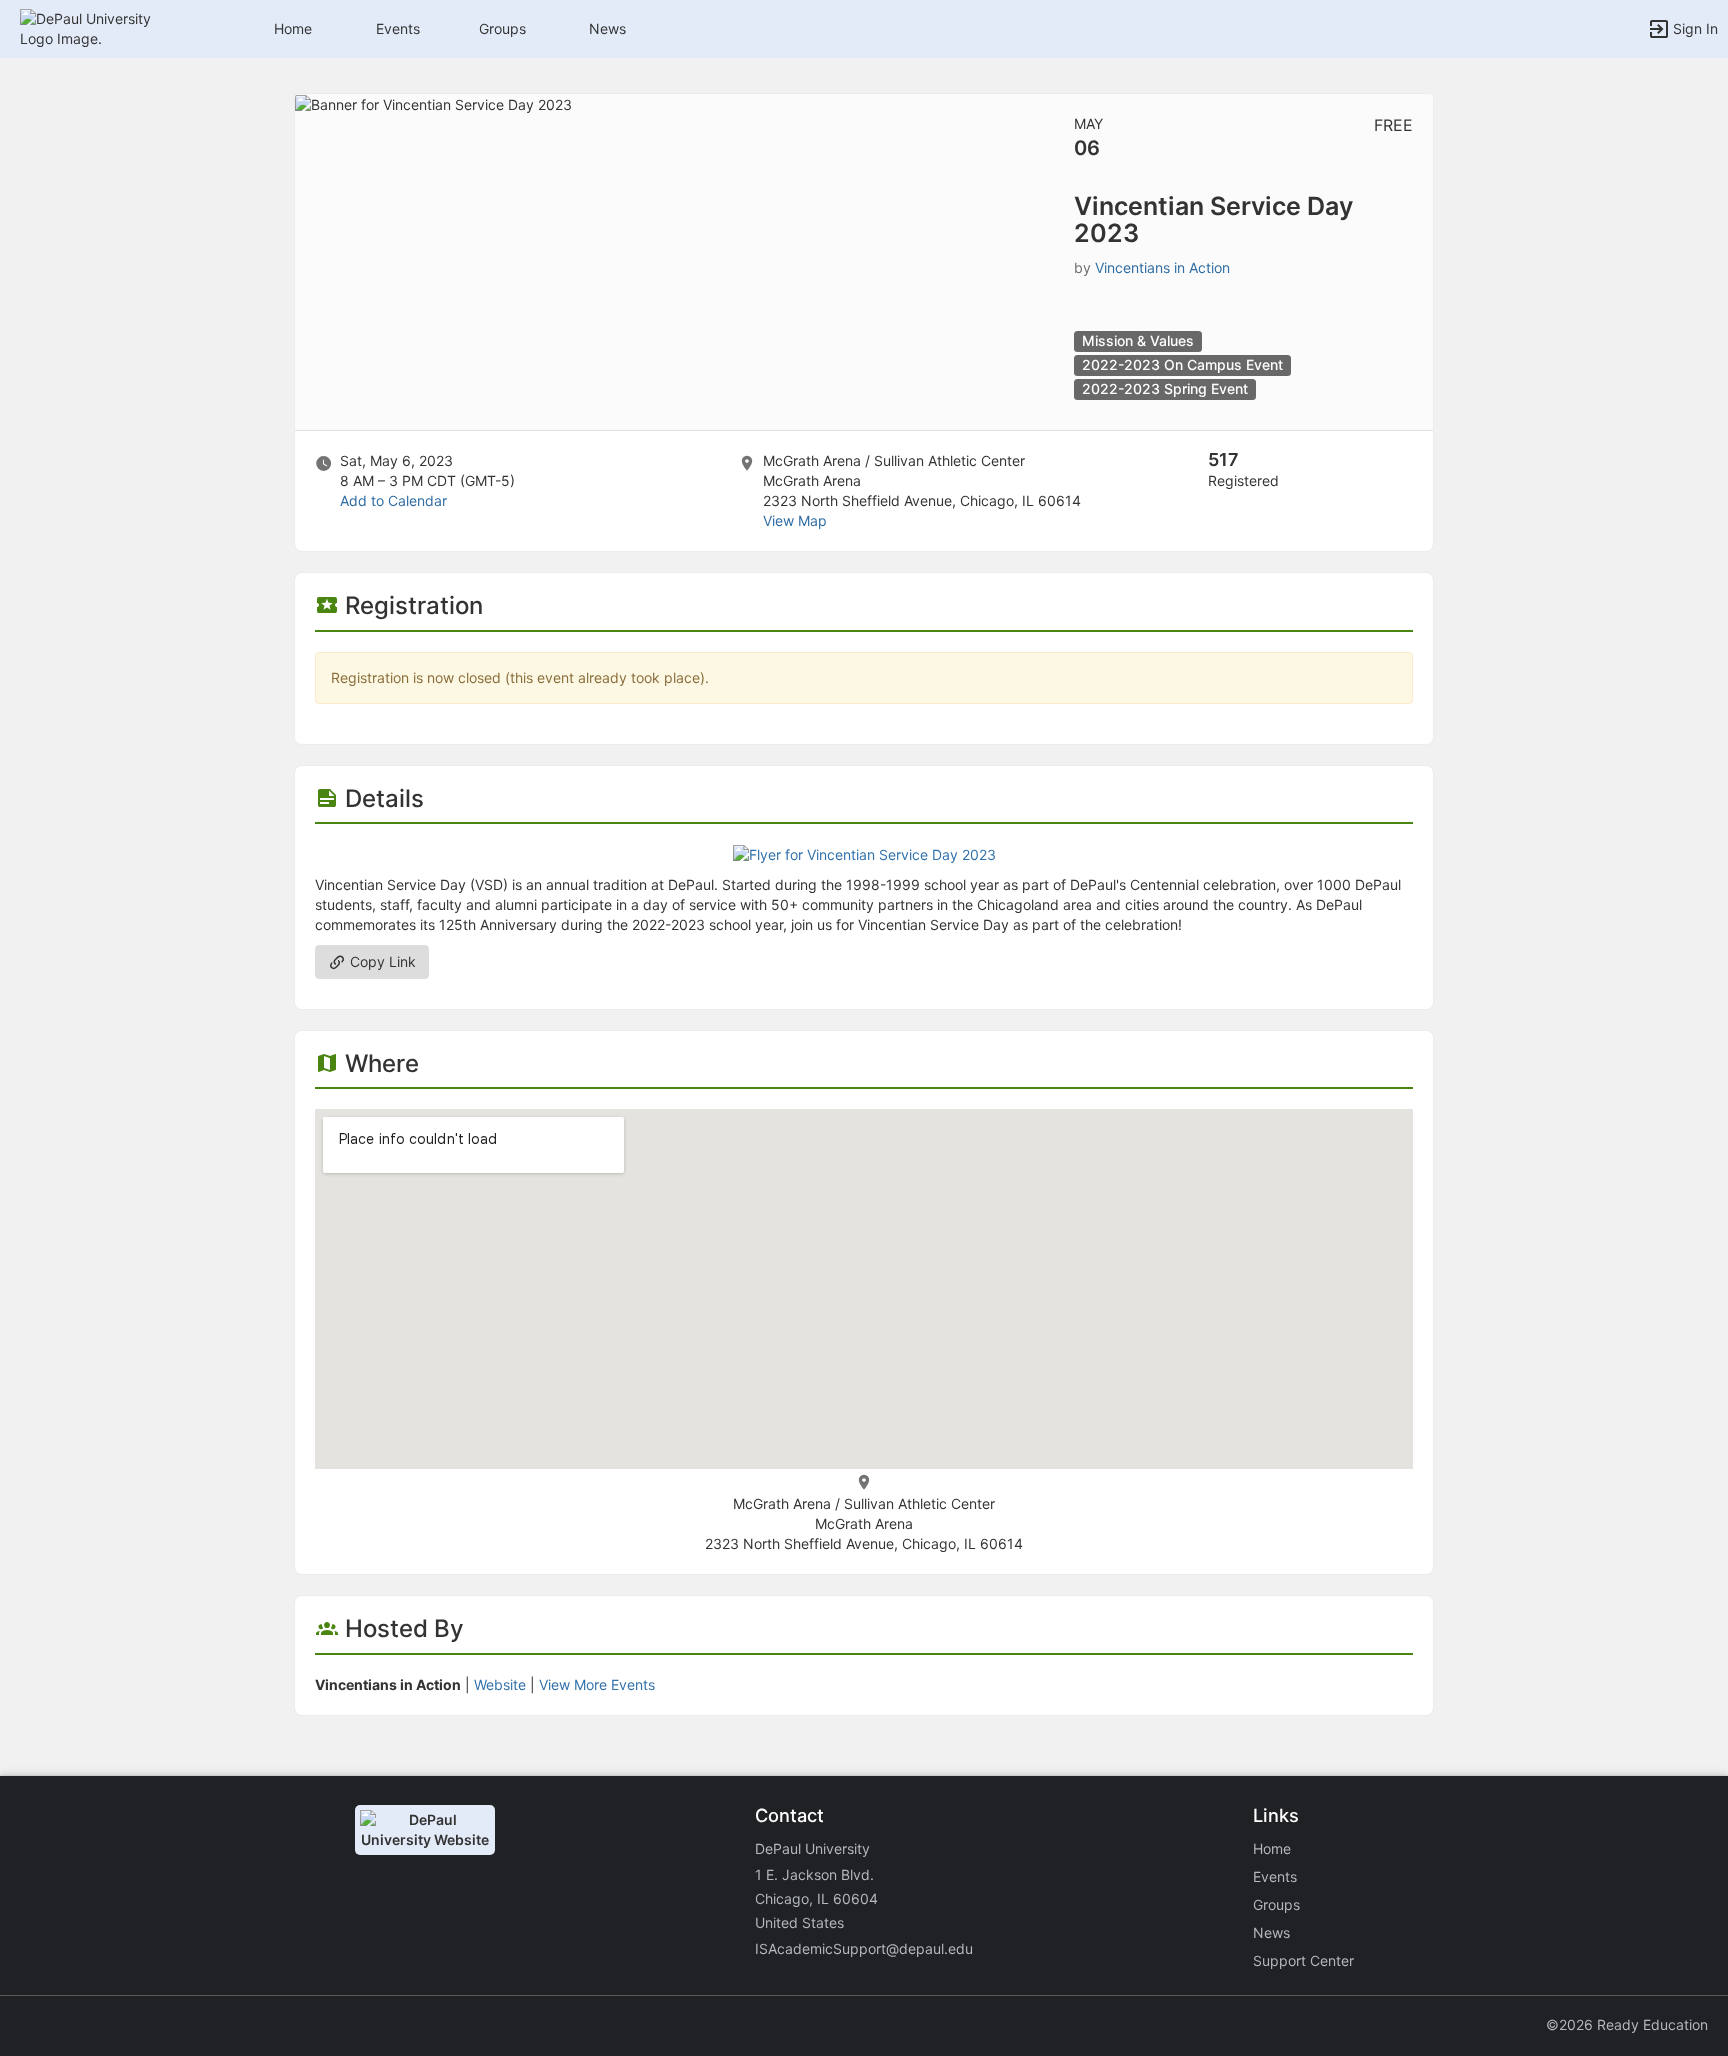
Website (500, 1684)
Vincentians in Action (1162, 267)
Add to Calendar (393, 500)
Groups (502, 28)
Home (1272, 1848)
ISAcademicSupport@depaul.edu (864, 1948)
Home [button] (293, 28)
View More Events (597, 1684)
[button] (102, 27)
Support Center (1303, 1960)
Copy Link (381, 961)
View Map (795, 520)
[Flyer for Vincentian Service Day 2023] (864, 853)
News (607, 28)
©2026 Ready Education (1627, 2024)
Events (398, 28)
